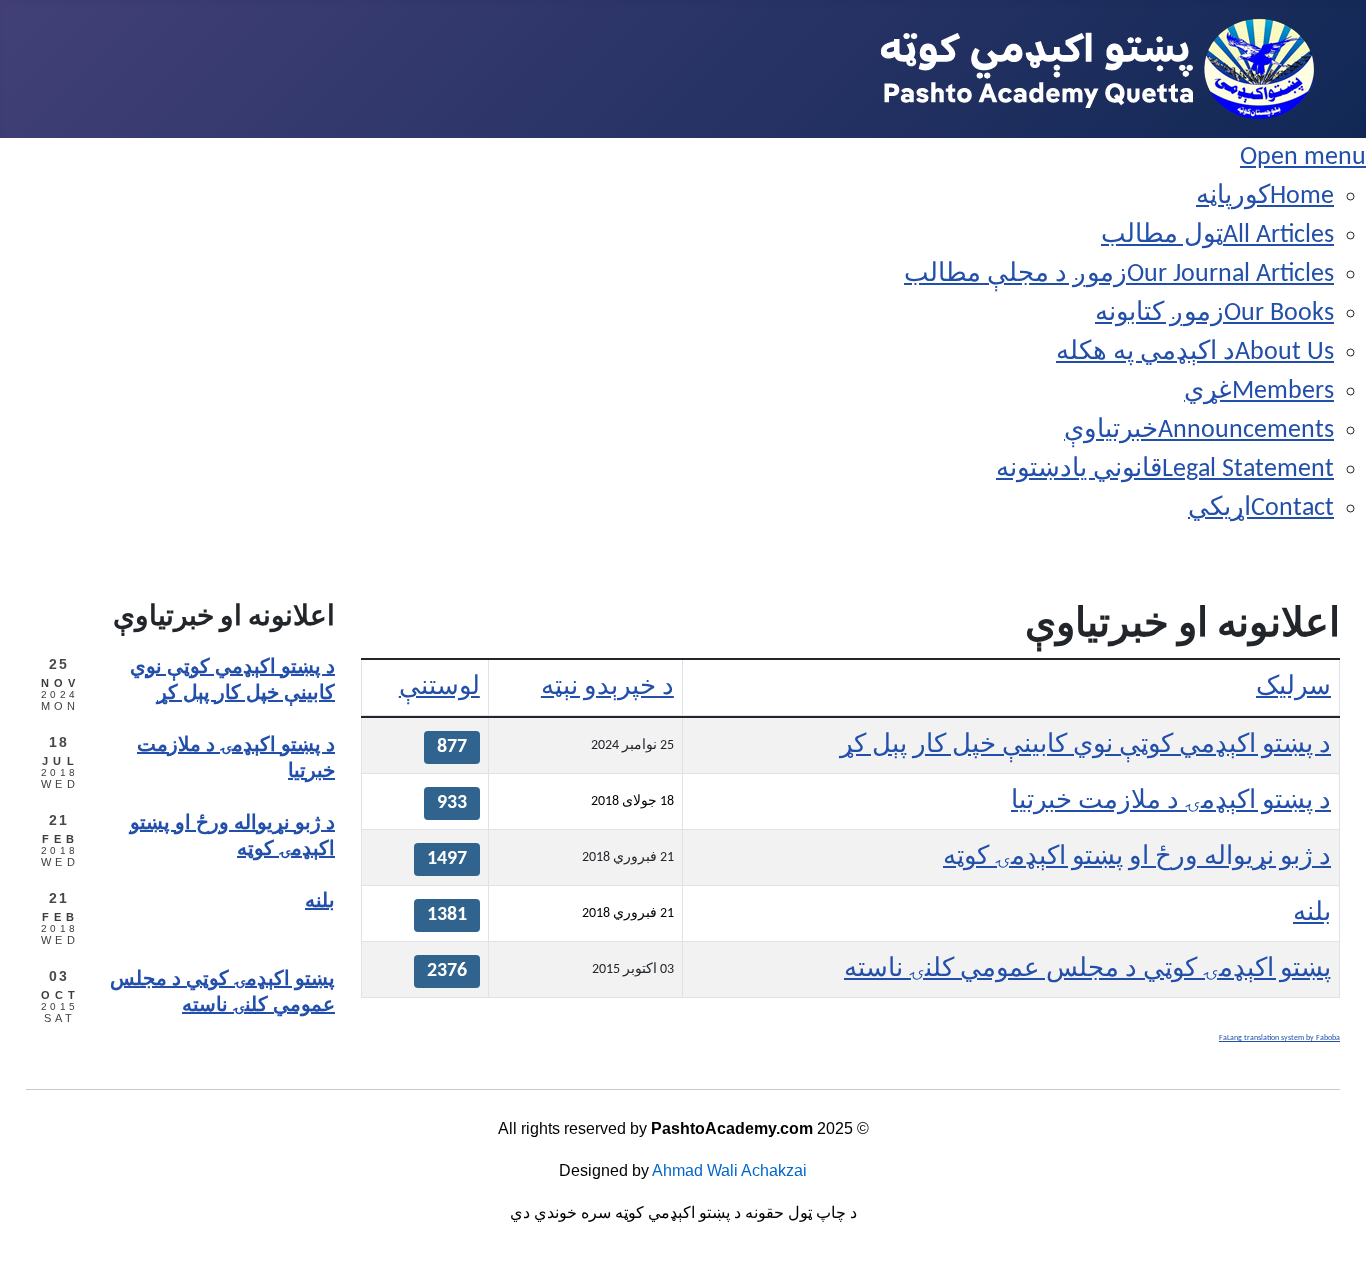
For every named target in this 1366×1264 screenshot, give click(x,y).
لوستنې (439, 687)
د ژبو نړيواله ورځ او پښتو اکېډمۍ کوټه (1137, 857)
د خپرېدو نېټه (607, 687)
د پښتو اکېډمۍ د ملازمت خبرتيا (1171, 801)
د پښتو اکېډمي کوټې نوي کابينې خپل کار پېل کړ (1085, 745)
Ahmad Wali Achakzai (729, 1170)
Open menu (1303, 157)
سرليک (1293, 687)
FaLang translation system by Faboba (1279, 1038)
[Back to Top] (46, 1214)
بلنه (1312, 913)
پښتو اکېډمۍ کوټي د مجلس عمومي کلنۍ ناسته (1087, 969)
